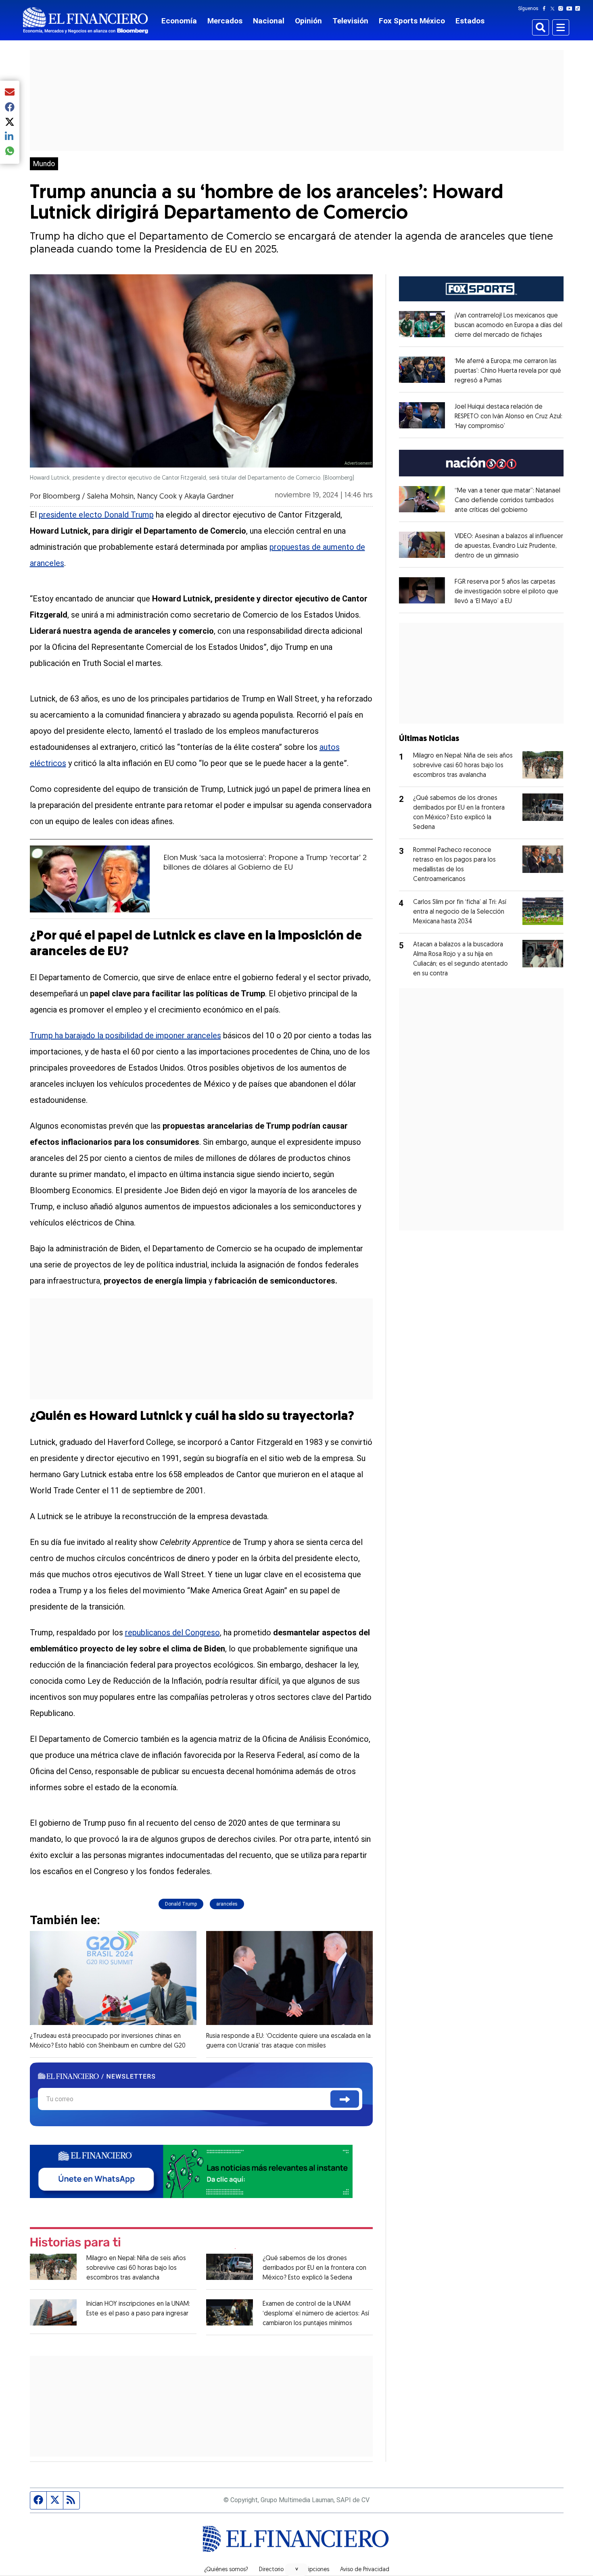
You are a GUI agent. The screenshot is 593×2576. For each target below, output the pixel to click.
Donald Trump (181, 1904)
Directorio (271, 2570)
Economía (179, 21)
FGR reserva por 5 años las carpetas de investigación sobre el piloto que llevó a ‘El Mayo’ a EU (506, 592)
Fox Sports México (412, 21)
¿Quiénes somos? (226, 2570)
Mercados (225, 21)
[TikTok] (579, 8)
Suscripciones (312, 2570)
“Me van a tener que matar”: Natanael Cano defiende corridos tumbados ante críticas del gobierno (507, 501)
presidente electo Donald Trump (96, 515)
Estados (470, 21)
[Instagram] (562, 8)
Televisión (350, 21)
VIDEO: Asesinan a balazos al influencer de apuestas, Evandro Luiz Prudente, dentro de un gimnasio (509, 546)
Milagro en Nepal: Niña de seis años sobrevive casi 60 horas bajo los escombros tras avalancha (136, 2268)
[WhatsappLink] (191, 2170)
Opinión (308, 21)
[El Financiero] (86, 20)
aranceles (227, 1904)
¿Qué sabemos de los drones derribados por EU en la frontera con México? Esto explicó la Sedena (314, 2268)
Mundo (44, 164)
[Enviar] (345, 2099)
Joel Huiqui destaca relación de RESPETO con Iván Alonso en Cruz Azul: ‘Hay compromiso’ (508, 417)
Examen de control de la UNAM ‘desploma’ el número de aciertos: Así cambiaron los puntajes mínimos (316, 2314)
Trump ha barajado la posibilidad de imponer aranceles (125, 1035)
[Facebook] (546, 8)
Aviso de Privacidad (365, 2570)
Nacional (269, 21)
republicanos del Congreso (172, 1632)
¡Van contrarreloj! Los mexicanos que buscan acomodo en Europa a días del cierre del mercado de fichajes (508, 326)
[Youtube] (571, 8)
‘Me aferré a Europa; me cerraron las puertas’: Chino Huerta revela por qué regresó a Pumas (508, 371)
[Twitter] (554, 8)
